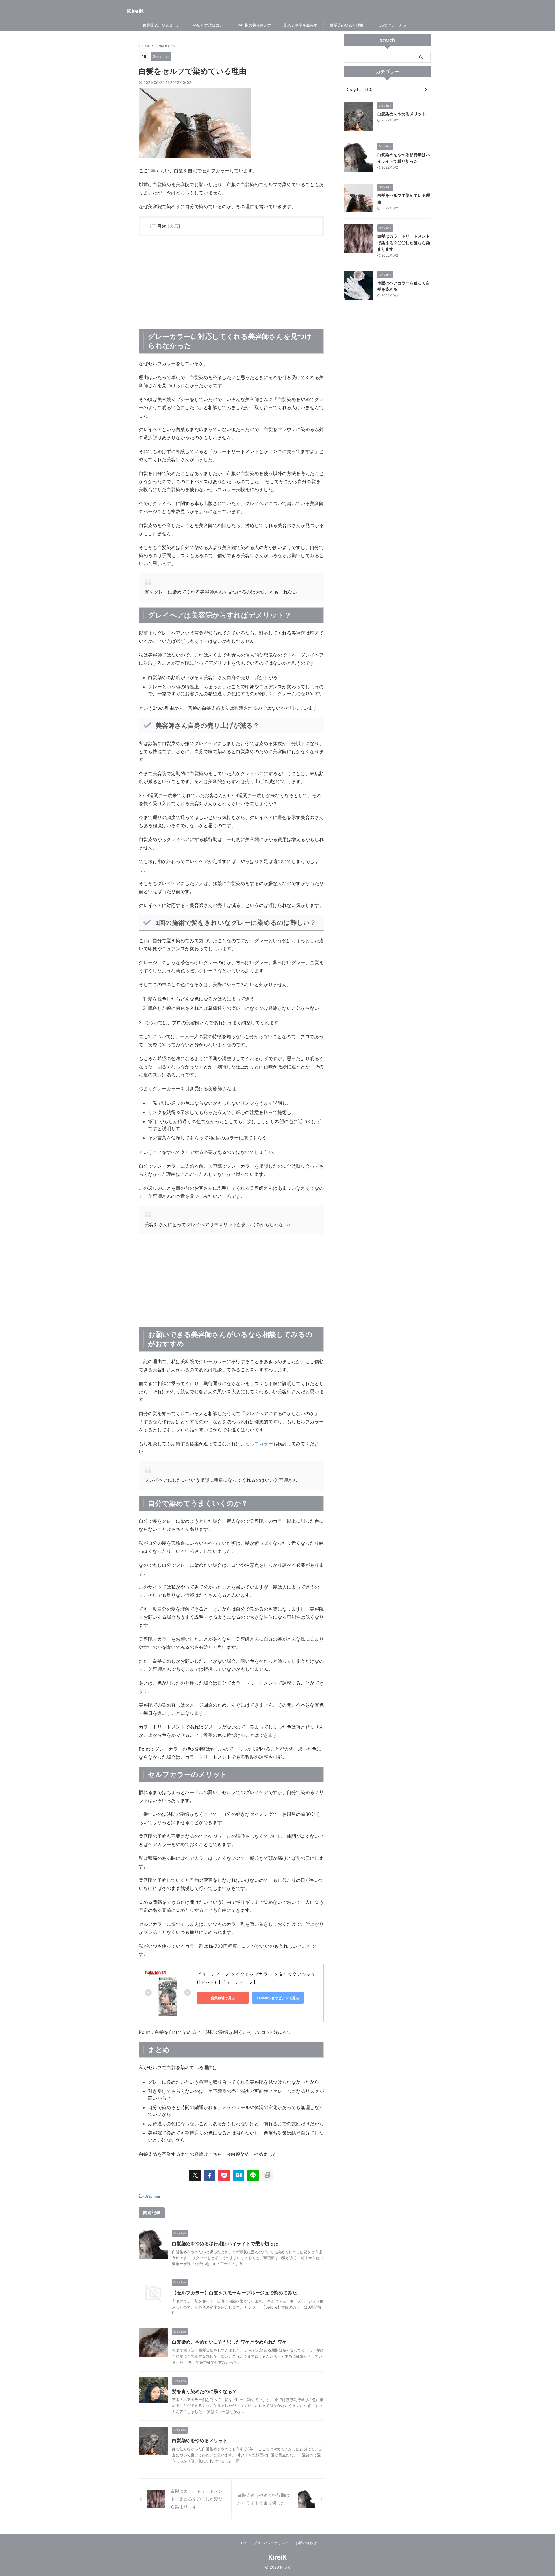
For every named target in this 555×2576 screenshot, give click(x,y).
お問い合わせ (306, 2543)
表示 (174, 226)
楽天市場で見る (223, 1998)
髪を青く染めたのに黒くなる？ (204, 2391)
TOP (242, 2543)
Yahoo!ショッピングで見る (278, 1998)
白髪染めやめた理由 (347, 25)
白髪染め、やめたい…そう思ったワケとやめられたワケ (229, 2342)
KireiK (136, 11)
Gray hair (152, 2196)
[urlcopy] (267, 2175)
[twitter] (195, 2175)
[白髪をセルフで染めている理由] (238, 2175)
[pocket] (224, 2175)
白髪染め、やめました (162, 25)
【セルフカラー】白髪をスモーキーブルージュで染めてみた (234, 2293)
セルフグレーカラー (393, 25)
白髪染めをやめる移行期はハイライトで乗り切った (225, 2244)
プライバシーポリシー (271, 2543)
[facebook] (210, 2175)
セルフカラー (259, 1444)
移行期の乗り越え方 (254, 25)
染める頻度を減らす (300, 25)
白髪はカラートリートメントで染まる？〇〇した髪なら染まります (404, 243)
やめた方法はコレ (208, 25)
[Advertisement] (231, 282)
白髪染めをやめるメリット (200, 2440)
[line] (253, 2175)
